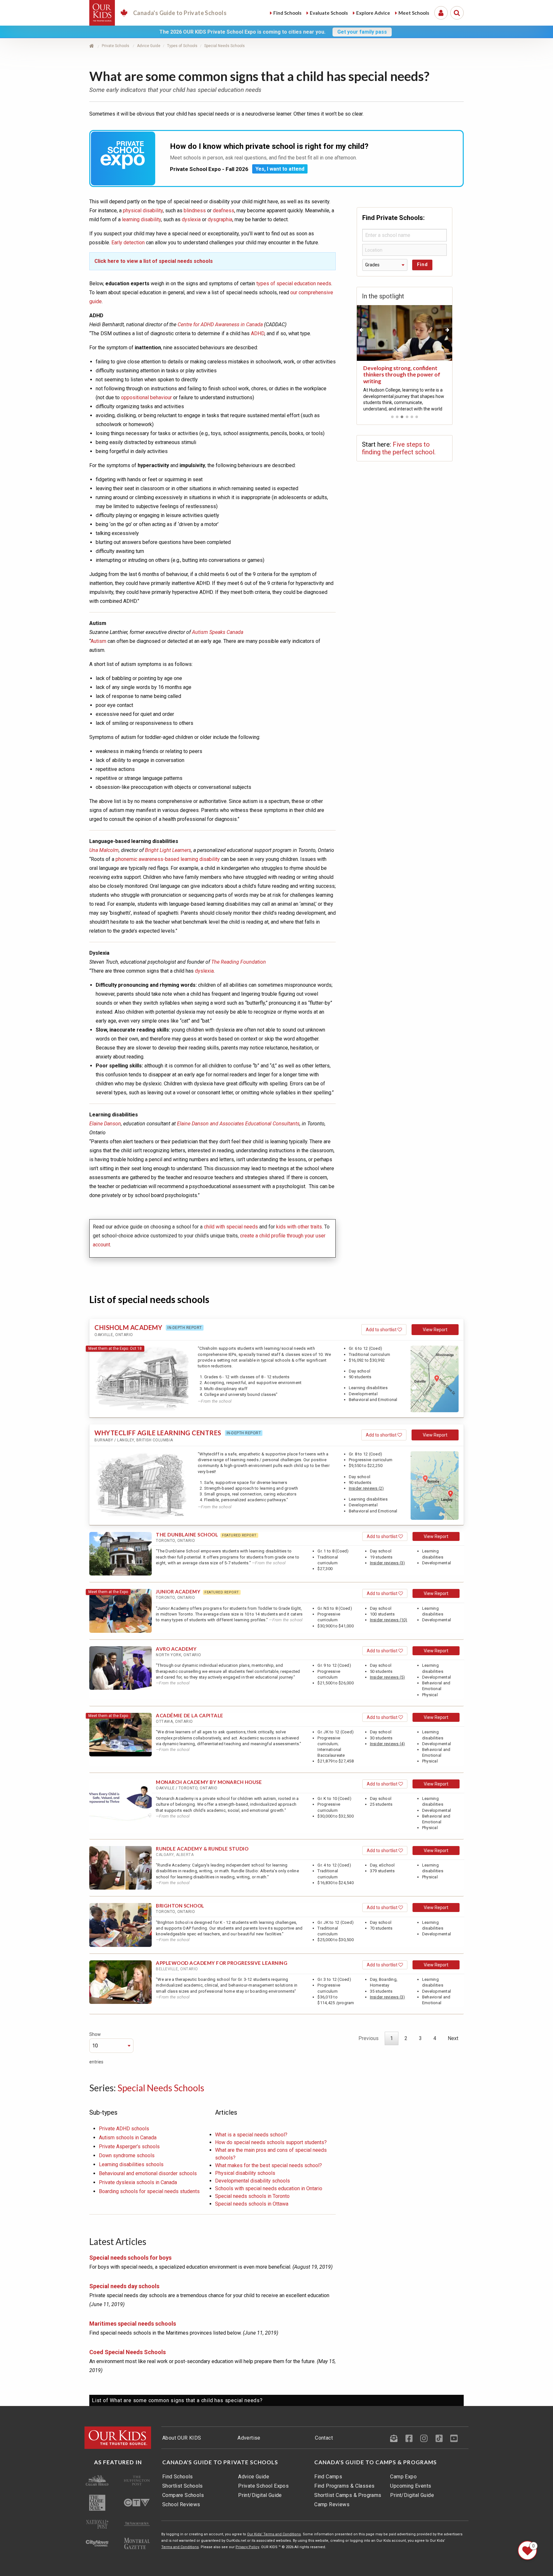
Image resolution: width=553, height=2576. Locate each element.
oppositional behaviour (146, 397)
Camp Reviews (332, 2504)
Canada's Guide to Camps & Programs (376, 2462)
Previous (369, 2038)
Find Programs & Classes (344, 2486)
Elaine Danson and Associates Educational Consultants (238, 1124)
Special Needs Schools (161, 2088)
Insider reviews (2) (366, 1488)
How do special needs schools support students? (271, 2142)
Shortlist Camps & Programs (348, 2495)
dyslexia (191, 219)
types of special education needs (294, 284)
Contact (324, 2438)
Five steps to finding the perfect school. (399, 448)
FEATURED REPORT (239, 1535)
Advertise (249, 2438)
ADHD (258, 333)
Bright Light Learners (168, 850)
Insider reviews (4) (388, 1744)
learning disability (141, 219)
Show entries (96, 2048)
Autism (98, 641)
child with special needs (231, 1227)
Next (453, 2038)
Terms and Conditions (180, 2547)
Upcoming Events (411, 2486)
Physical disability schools (245, 2173)
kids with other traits (299, 1227)
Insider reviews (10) (389, 1620)
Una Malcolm (104, 850)
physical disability (143, 211)
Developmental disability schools (252, 2181)
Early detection (128, 243)
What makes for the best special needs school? (268, 2165)
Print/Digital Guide (260, 2495)
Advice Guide (254, 2477)
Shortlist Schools (183, 2486)
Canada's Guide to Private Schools (220, 2462)
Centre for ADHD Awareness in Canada (220, 324)
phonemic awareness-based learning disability (168, 859)
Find (287, 13)
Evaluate (329, 13)
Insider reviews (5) (388, 1677)
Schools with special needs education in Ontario (269, 2188)
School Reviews (181, 2504)
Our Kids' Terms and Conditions (274, 2534)
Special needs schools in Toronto (252, 2196)
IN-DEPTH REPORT (185, 1328)
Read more (374, 401)
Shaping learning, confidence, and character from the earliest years (403, 375)
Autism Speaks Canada (218, 632)
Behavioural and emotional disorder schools (148, 2173)
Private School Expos (263, 2486)
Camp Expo (403, 2477)
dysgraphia (220, 219)
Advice (373, 13)
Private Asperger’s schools (129, 2147)
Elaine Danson (105, 1124)
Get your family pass (362, 32)
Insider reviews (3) (388, 1563)
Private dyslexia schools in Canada (138, 2182)
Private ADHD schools (124, 2129)
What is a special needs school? (251, 2135)
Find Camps (328, 2477)
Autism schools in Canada (128, 2138)
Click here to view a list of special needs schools (154, 261)
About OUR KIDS (182, 2438)
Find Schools (178, 2477)
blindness (195, 211)
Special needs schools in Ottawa (252, 2204)
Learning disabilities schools (131, 2164)
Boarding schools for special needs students (149, 2191)
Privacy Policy (247, 2547)
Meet (414, 13)
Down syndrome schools (127, 2155)
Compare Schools (183, 2495)
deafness (223, 211)
